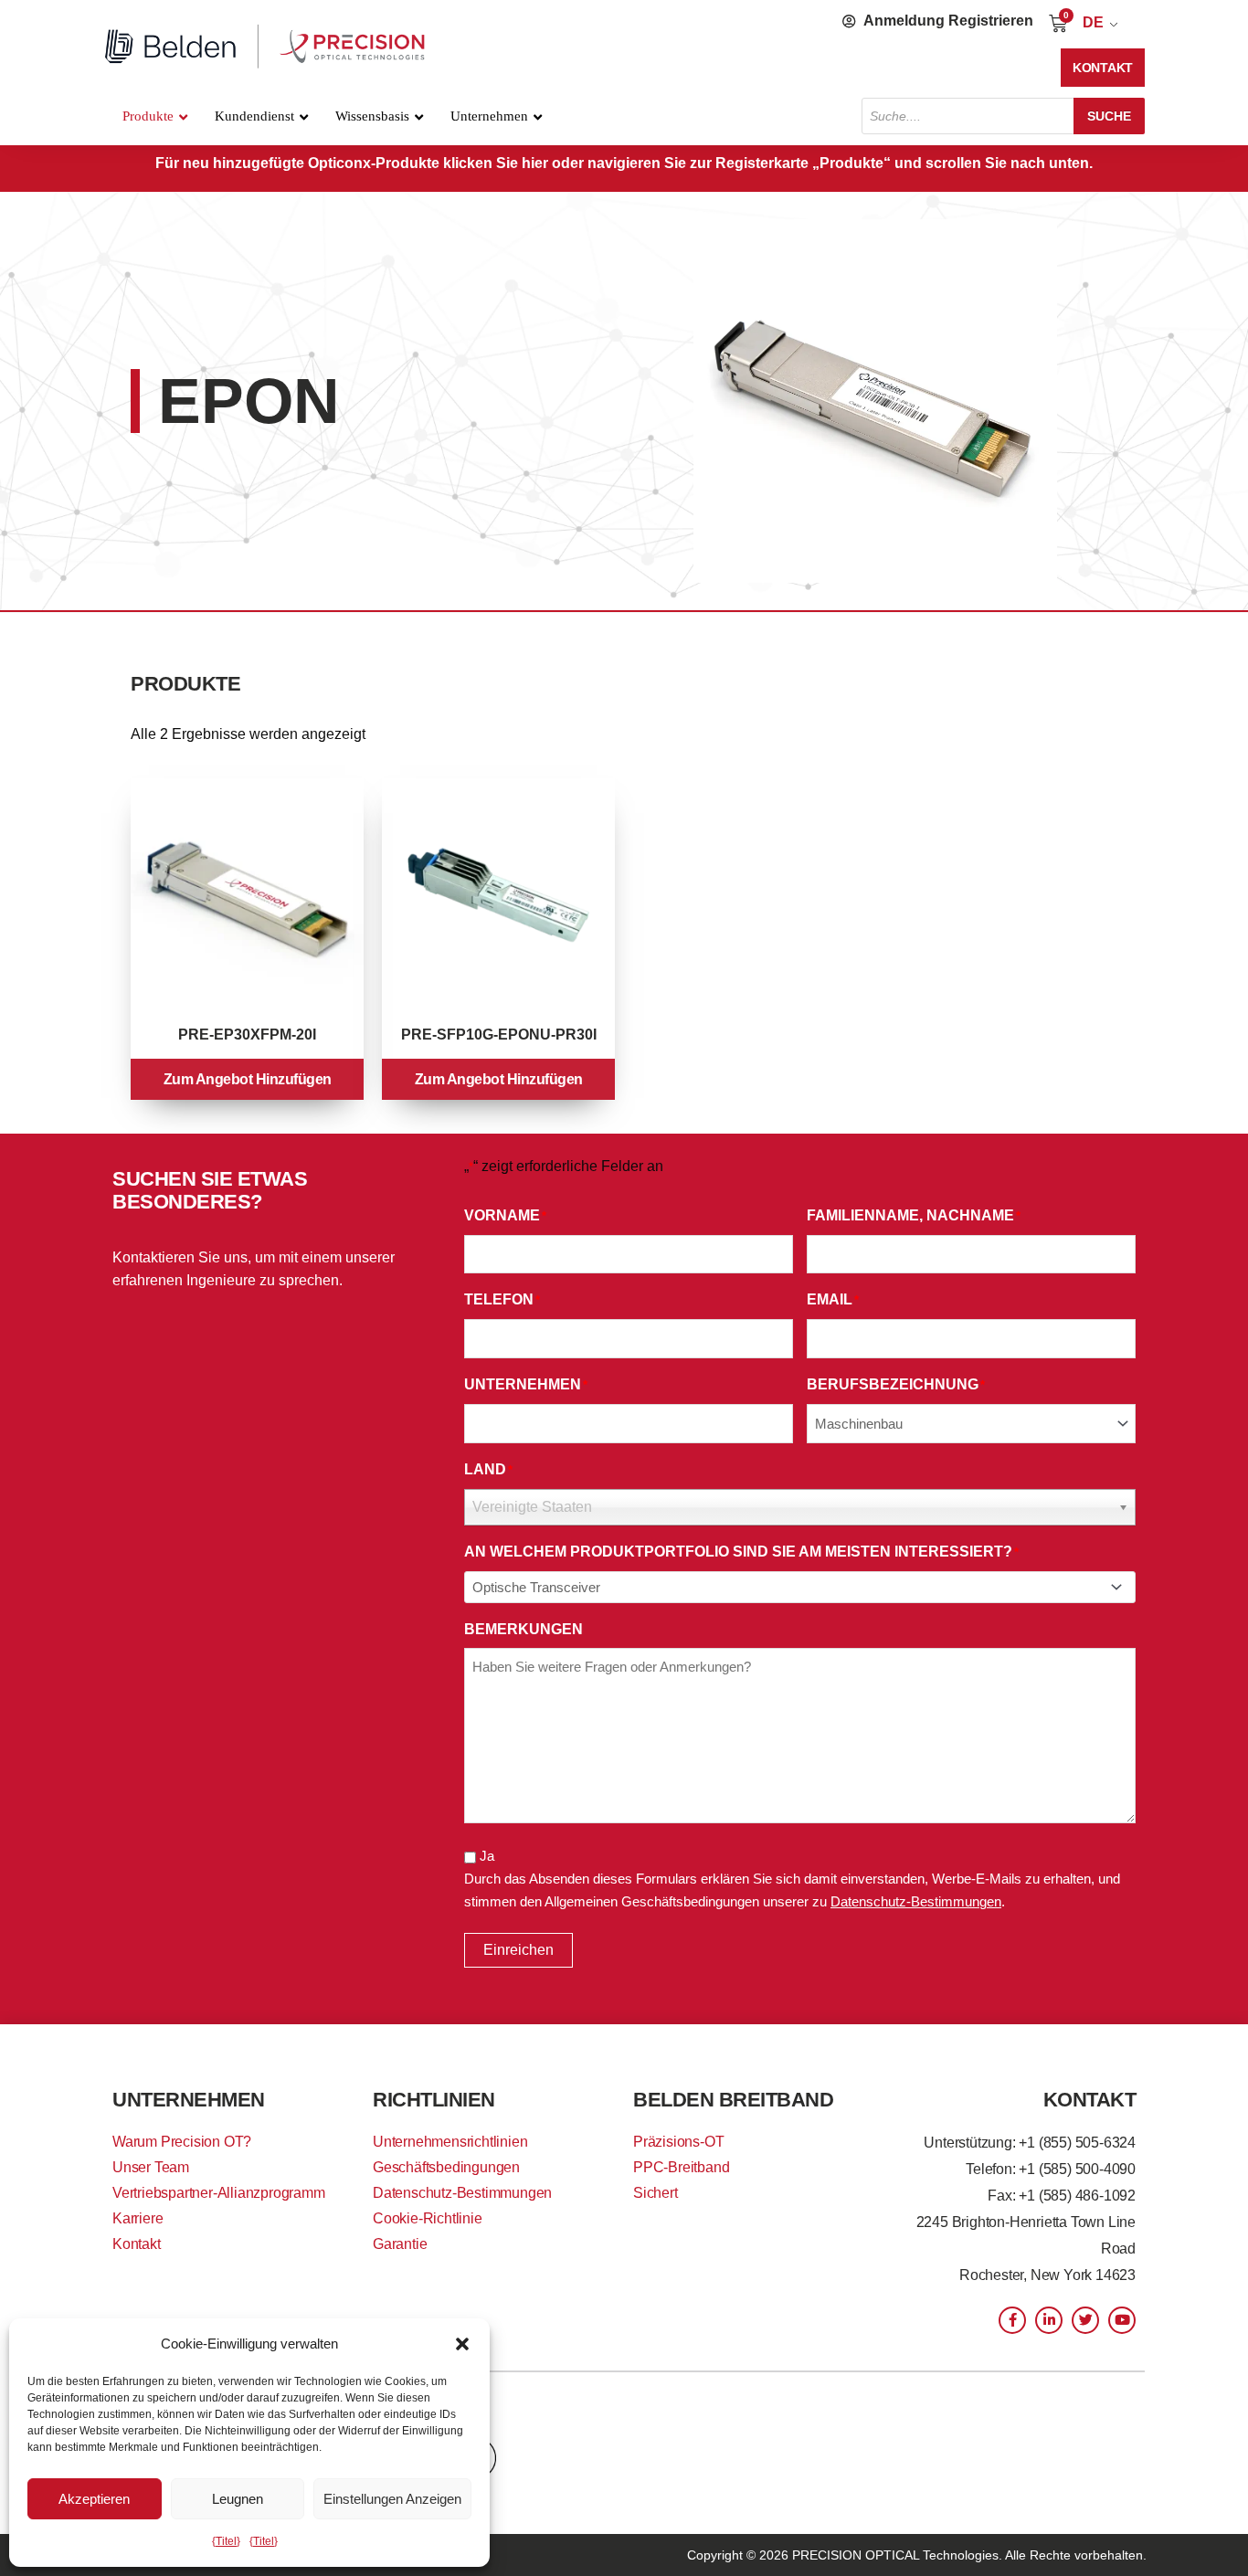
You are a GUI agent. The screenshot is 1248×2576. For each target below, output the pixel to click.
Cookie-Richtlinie (428, 2218)
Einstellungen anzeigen (392, 2499)
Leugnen (238, 2499)
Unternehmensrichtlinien (450, 2142)
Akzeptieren (94, 2499)
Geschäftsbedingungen (446, 2167)
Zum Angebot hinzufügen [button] (248, 1079)
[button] (462, 2344)
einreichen (518, 1950)
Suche (1109, 116)
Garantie (400, 2244)
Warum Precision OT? (182, 2142)
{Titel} (226, 2541)
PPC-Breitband (681, 2167)
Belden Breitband (733, 2100)
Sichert (656, 2193)
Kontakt (137, 2244)
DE (1093, 22)
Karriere (137, 2218)
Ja (487, 1856)
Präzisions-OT (678, 2142)
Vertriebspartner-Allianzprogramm (219, 2193)
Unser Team (151, 2167)
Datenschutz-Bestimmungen (916, 1901)
